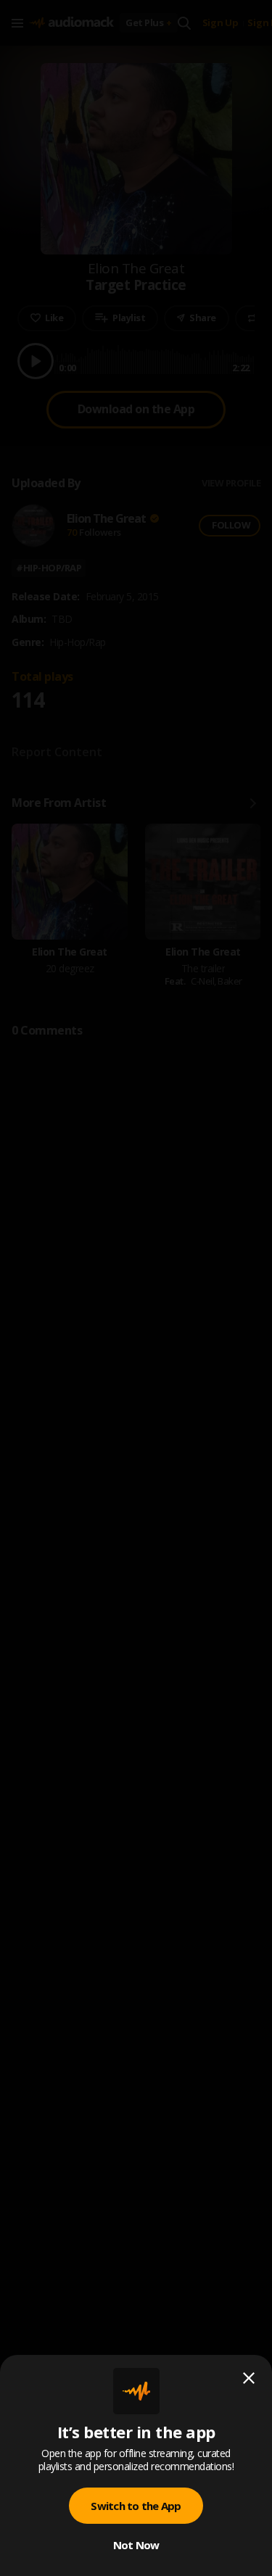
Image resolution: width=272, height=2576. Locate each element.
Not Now (136, 2545)
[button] (136, 1288)
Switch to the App (136, 2506)
